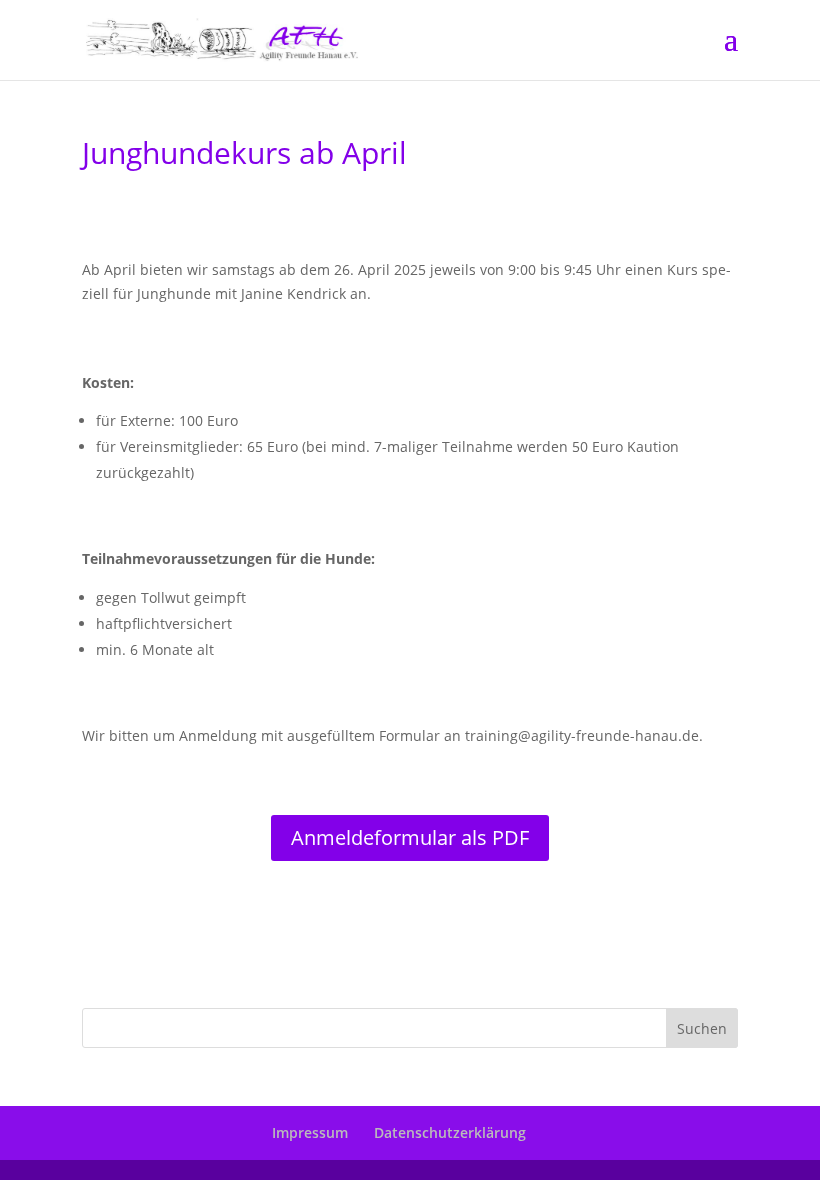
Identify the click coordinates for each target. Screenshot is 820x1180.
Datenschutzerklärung (450, 1132)
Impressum (310, 1132)
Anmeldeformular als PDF (410, 837)
